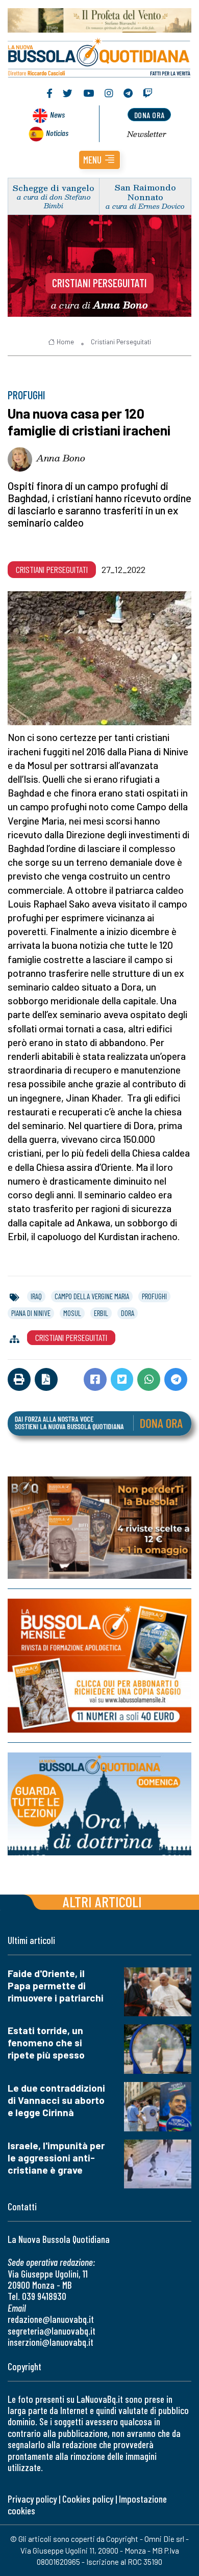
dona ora (150, 115)
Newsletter (147, 134)
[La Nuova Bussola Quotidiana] (99, 57)
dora (128, 1313)
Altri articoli (102, 1901)
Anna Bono (61, 458)
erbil (101, 1313)
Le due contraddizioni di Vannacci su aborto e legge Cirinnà (56, 2100)
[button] (99, 160)
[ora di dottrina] (99, 1804)
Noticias (57, 133)
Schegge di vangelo (54, 188)
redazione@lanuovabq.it (51, 2319)
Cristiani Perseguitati (99, 283)
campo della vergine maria (92, 1296)
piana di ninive (31, 1313)
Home (65, 342)
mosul (72, 1313)
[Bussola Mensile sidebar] (99, 1666)
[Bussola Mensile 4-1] (99, 1528)
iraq (36, 1296)
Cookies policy (88, 2499)
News (57, 114)
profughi (154, 1296)
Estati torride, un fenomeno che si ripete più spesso (46, 2043)
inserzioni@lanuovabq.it (51, 2342)
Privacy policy (32, 2499)
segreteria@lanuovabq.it (52, 2331)
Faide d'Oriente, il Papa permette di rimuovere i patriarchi (56, 1985)
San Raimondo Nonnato (145, 192)
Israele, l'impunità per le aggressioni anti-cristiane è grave (56, 2158)
